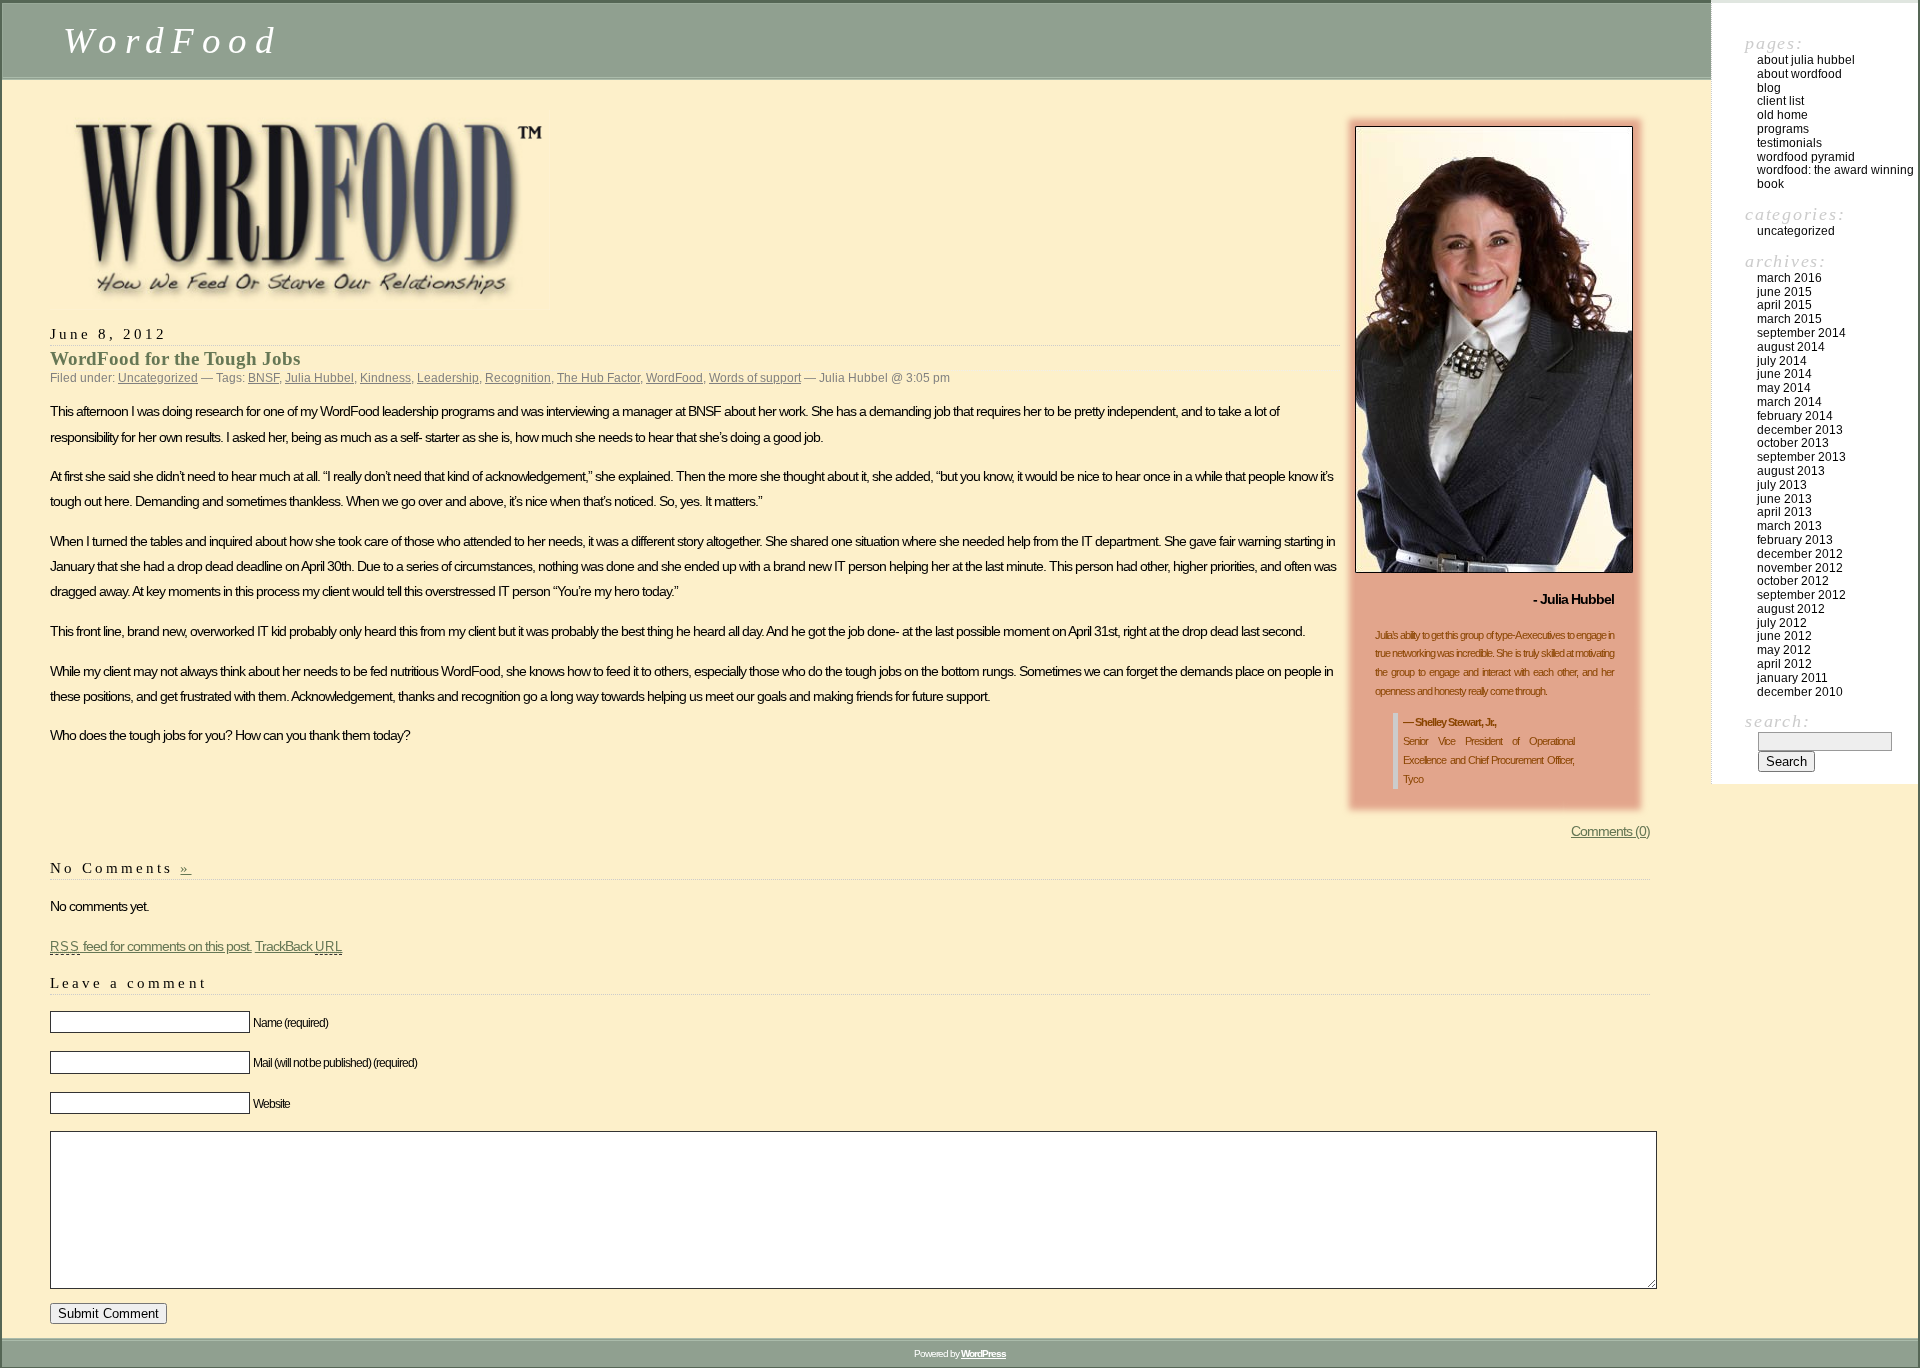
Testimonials (1789, 143)
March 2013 (1789, 526)
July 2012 (1782, 623)
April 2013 (1784, 512)
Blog (1769, 88)
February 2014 (1795, 416)
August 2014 (1791, 347)
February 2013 (1795, 540)
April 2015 (1784, 305)
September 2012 (1801, 595)
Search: (1777, 721)
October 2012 (1793, 581)
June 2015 (1784, 292)
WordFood (172, 40)
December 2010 (1800, 692)
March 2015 (1789, 319)
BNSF (263, 378)
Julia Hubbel (319, 378)
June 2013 (1784, 499)
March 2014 (1789, 402)
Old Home (1782, 115)
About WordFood (1799, 74)
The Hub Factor (598, 378)
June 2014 (1784, 374)
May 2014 (1784, 388)
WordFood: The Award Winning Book (1835, 177)
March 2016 (1789, 278)
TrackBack (299, 946)
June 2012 (1784, 636)
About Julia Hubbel (1806, 60)
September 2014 (1801, 333)
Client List (1780, 101)
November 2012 (1800, 568)
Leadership (448, 378)
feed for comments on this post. (151, 946)
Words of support (755, 378)
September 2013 (1801, 457)
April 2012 (1784, 664)
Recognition (518, 378)
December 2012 (1800, 554)
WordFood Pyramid (1806, 157)
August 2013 (1791, 471)
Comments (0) (1610, 831)
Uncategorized (158, 378)
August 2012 (1791, 609)
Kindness (385, 378)
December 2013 (1800, 430)
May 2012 (1784, 650)
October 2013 (1793, 443)
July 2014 (1782, 361)
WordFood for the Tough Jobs (175, 358)
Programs (1783, 129)
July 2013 (1782, 485)
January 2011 (1792, 678)
